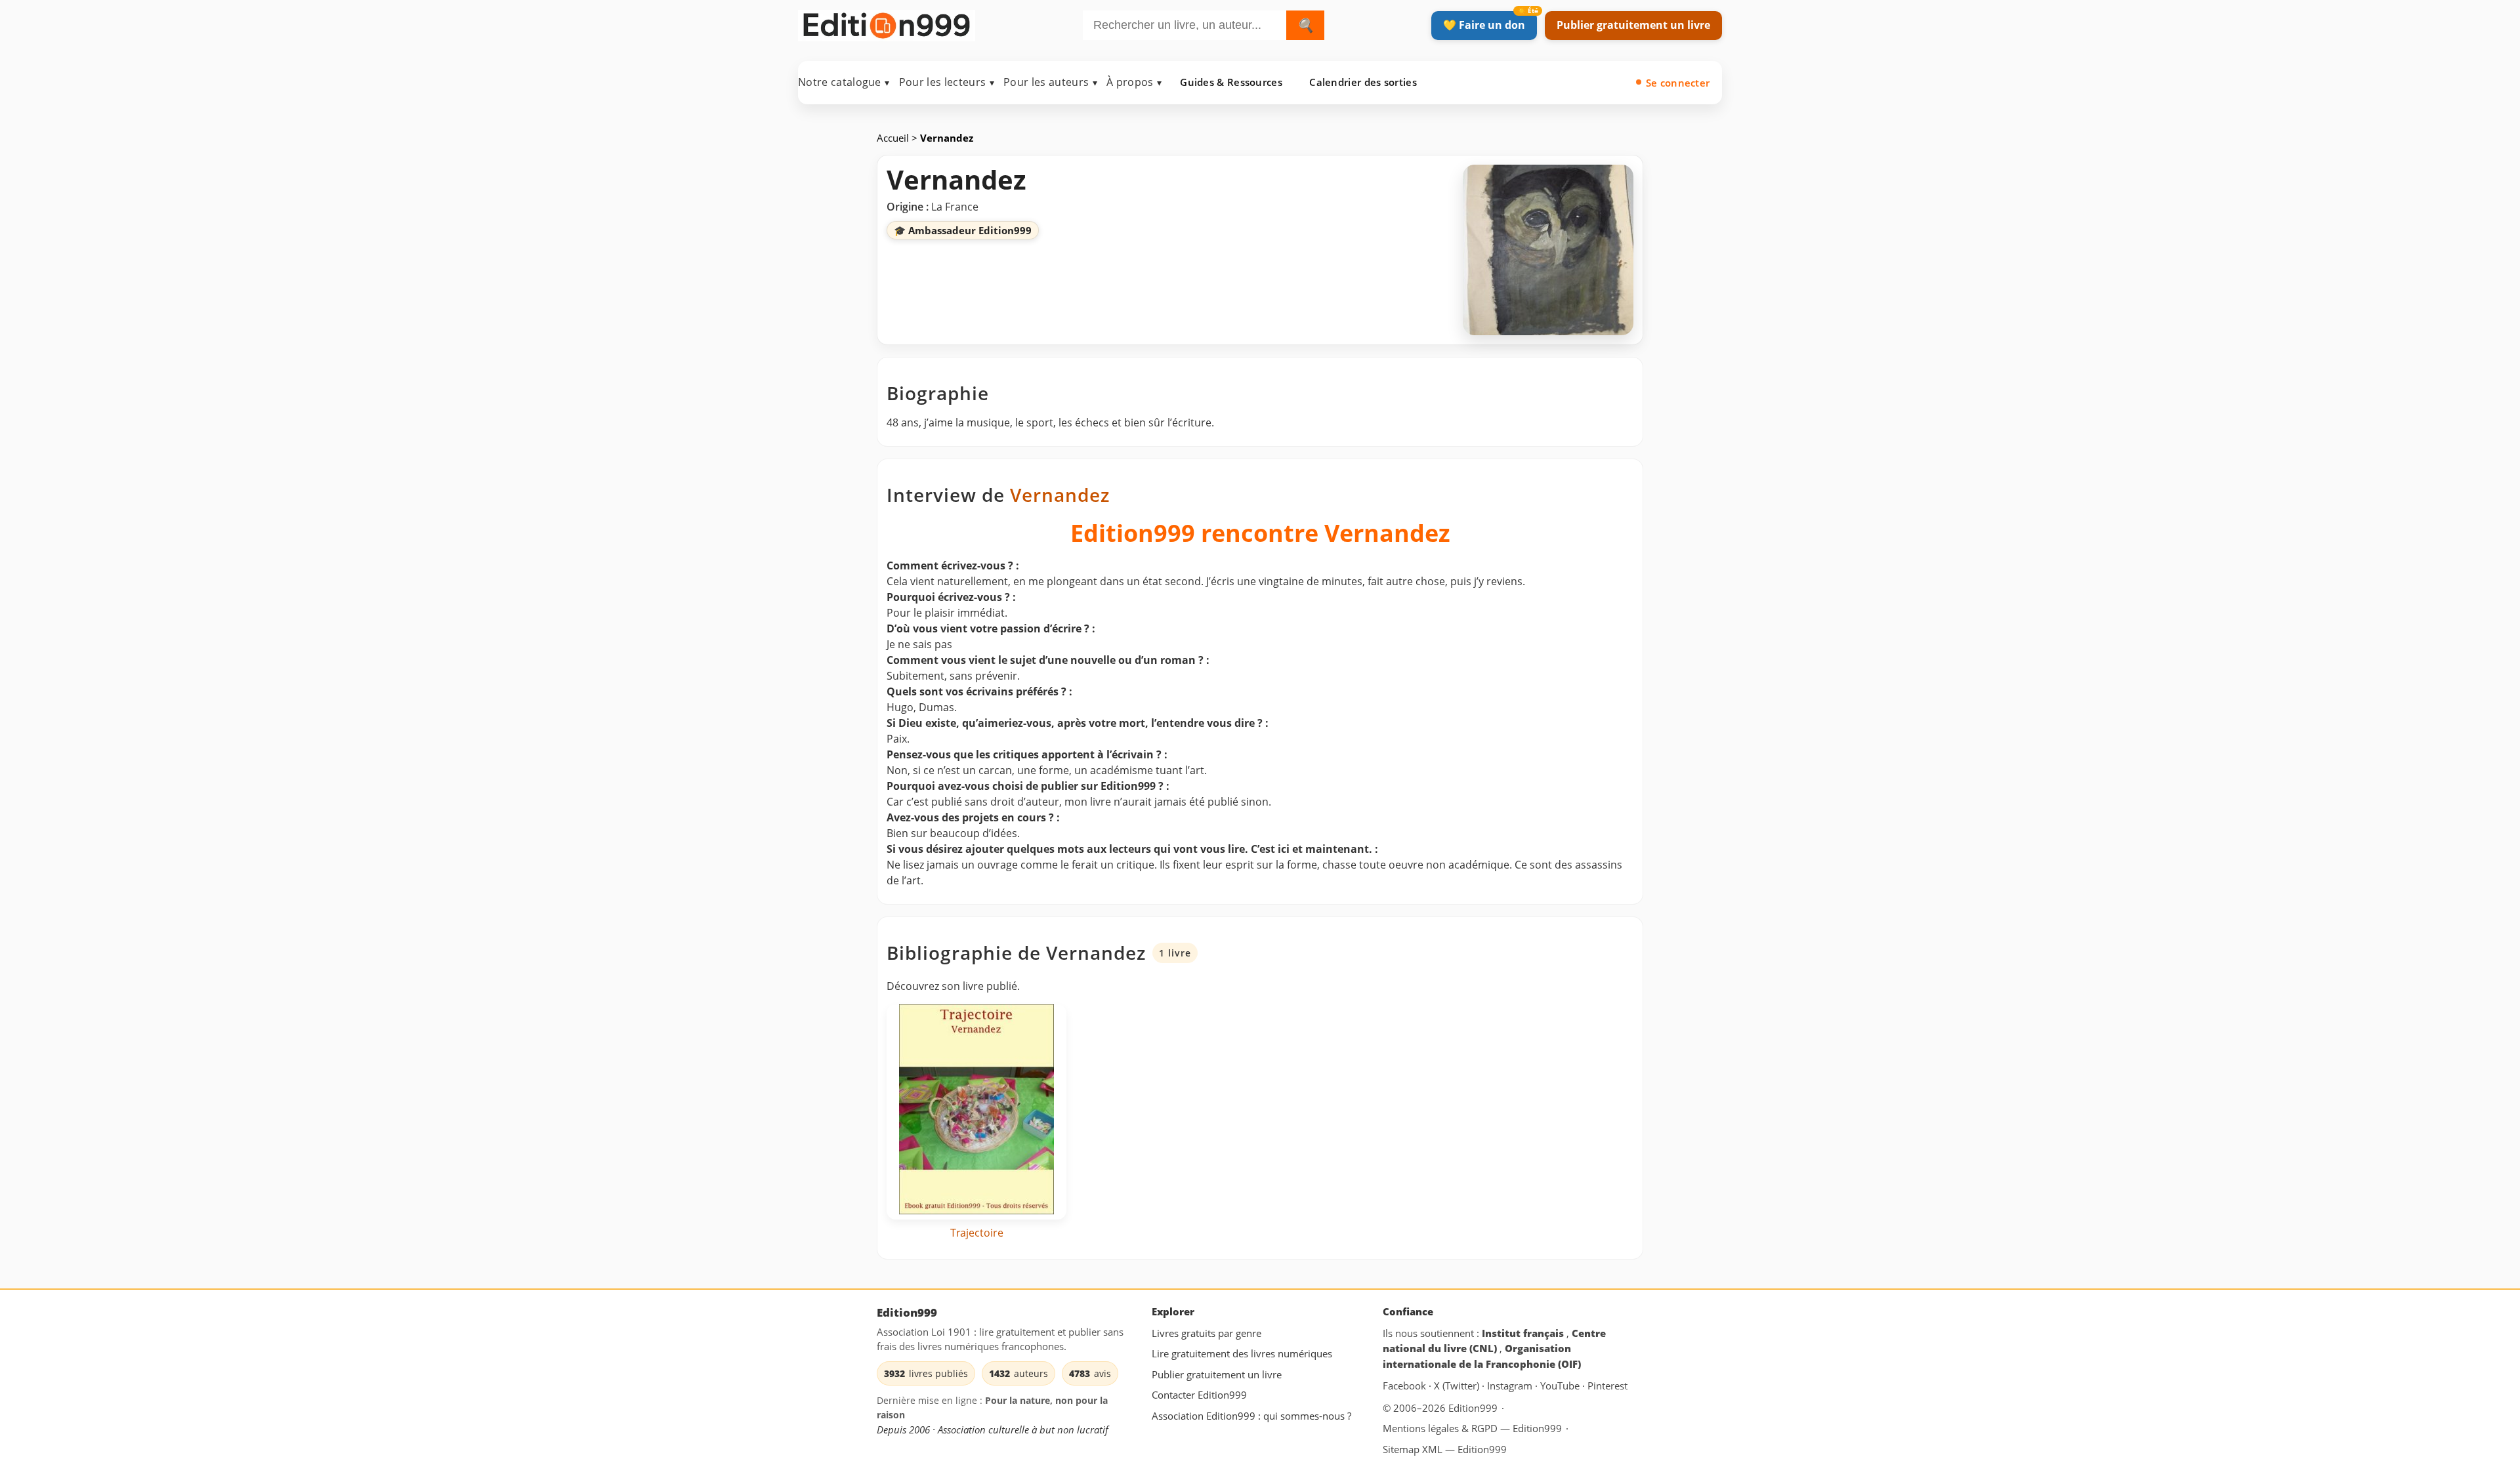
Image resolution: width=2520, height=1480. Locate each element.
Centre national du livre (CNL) (1494, 1341)
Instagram (1511, 1386)
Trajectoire (977, 1233)
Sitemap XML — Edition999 (1445, 1449)
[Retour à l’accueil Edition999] (887, 23)
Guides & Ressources (1231, 82)
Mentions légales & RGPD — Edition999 (1472, 1428)
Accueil (894, 138)
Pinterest (1607, 1386)
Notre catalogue (844, 82)
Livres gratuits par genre (1207, 1333)
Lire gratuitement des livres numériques (1242, 1353)
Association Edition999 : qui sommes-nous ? (1251, 1416)
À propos (1134, 82)
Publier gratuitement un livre (1633, 25)
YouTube (1561, 1386)
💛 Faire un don (1484, 25)
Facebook (1406, 1386)
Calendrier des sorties (1363, 82)
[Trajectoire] (976, 1112)
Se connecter (1678, 83)
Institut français (1524, 1333)
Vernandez (1060, 495)
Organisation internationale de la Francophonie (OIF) (1482, 1356)
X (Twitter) (1458, 1386)
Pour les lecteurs (947, 82)
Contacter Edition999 (1199, 1395)
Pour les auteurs (1050, 82)
